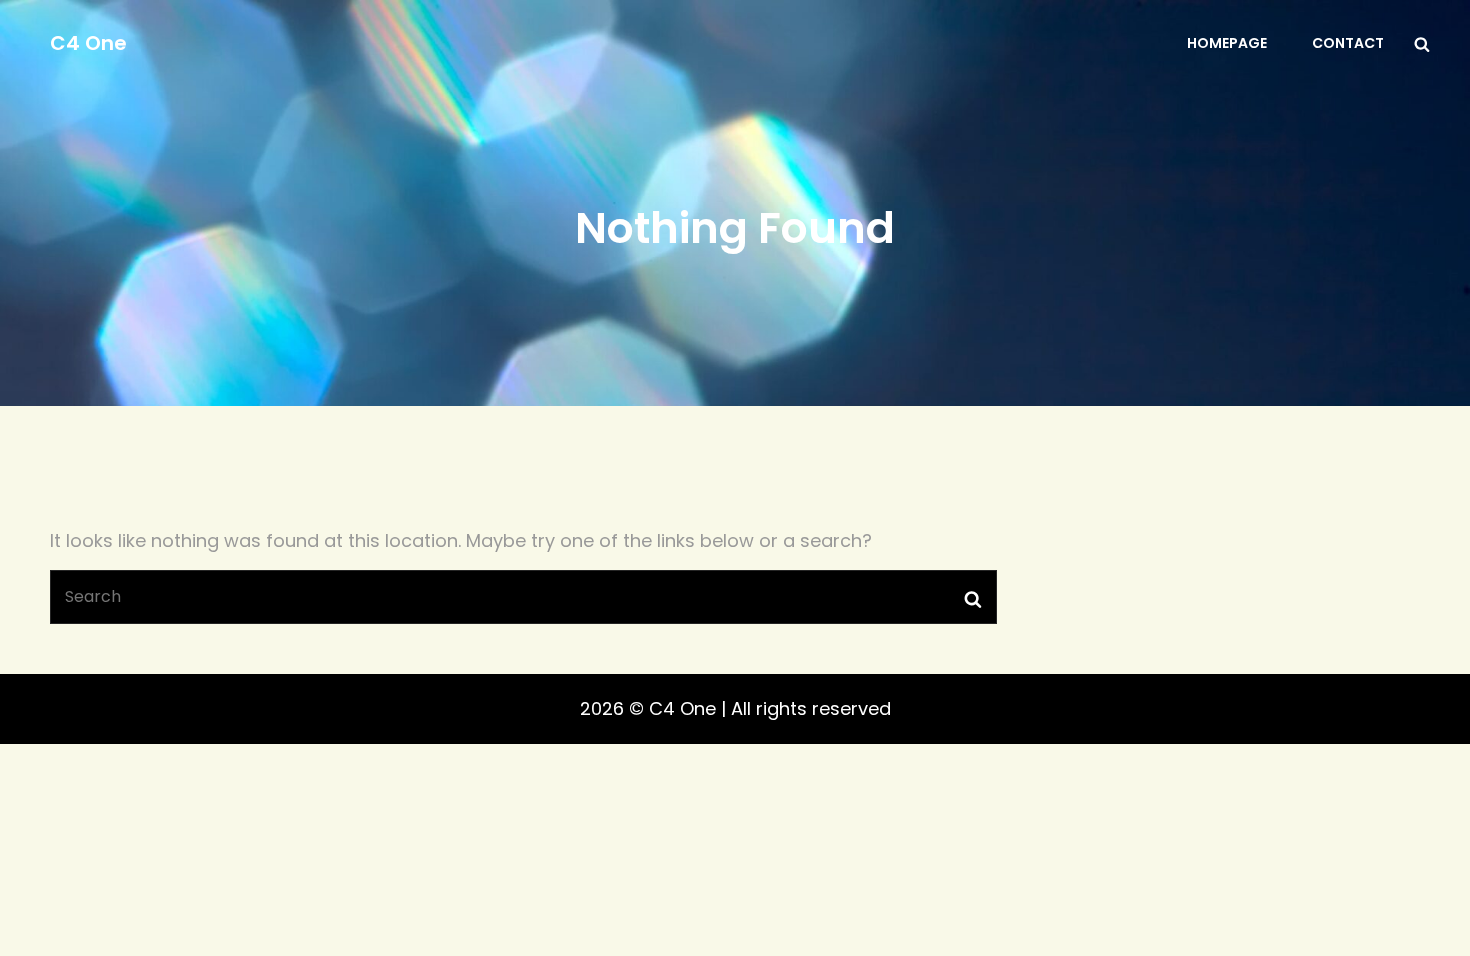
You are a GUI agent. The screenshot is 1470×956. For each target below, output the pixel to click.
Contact (1348, 43)
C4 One (88, 43)
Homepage (1227, 43)
